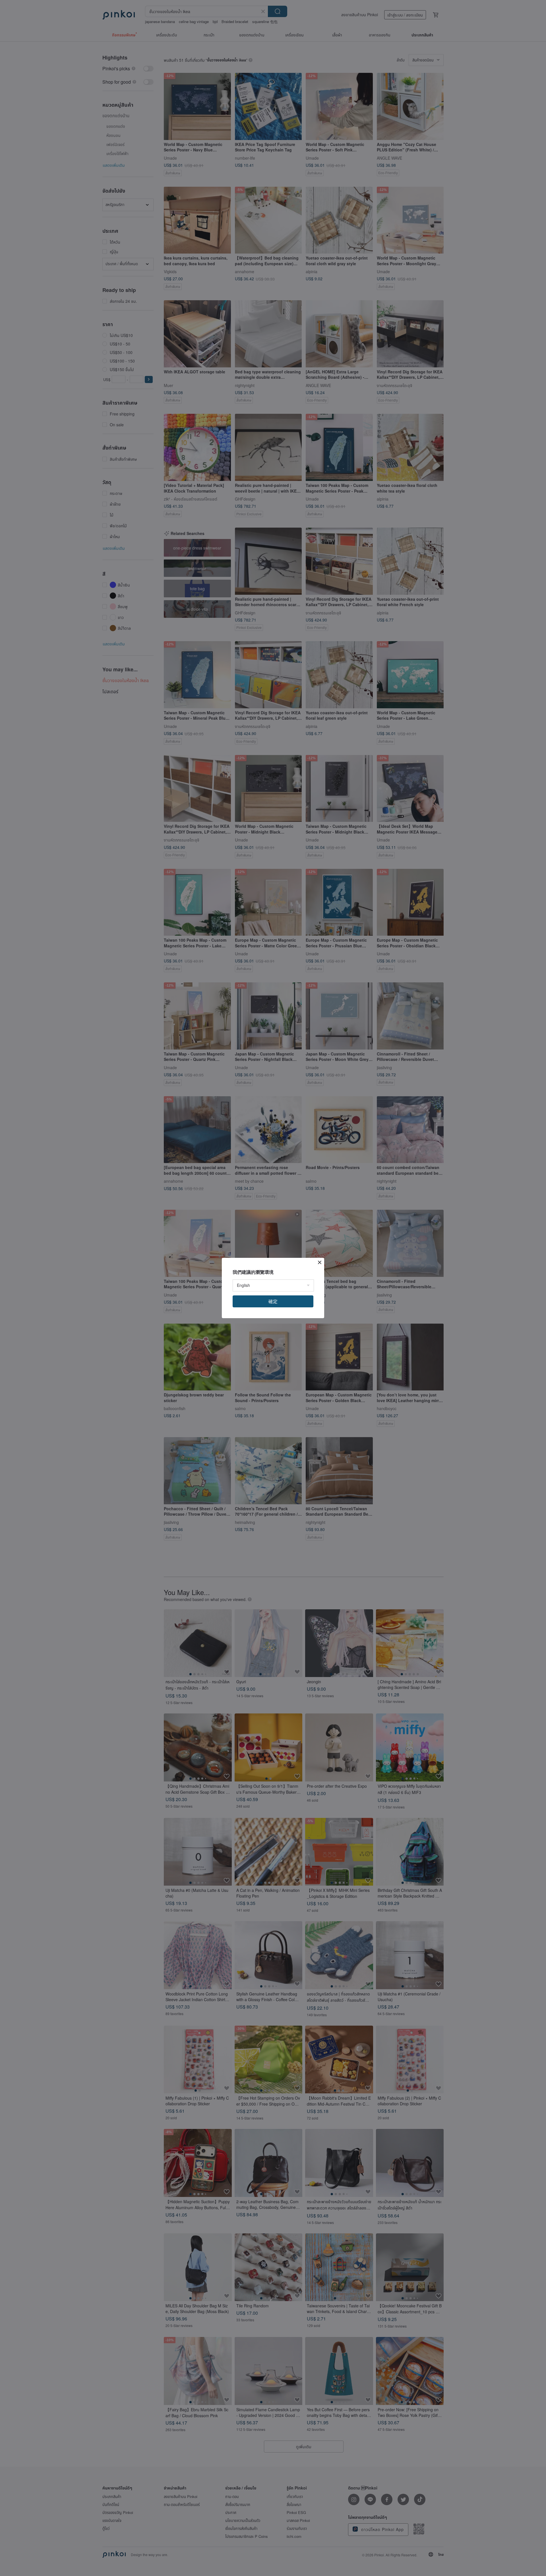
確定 (273, 1301)
